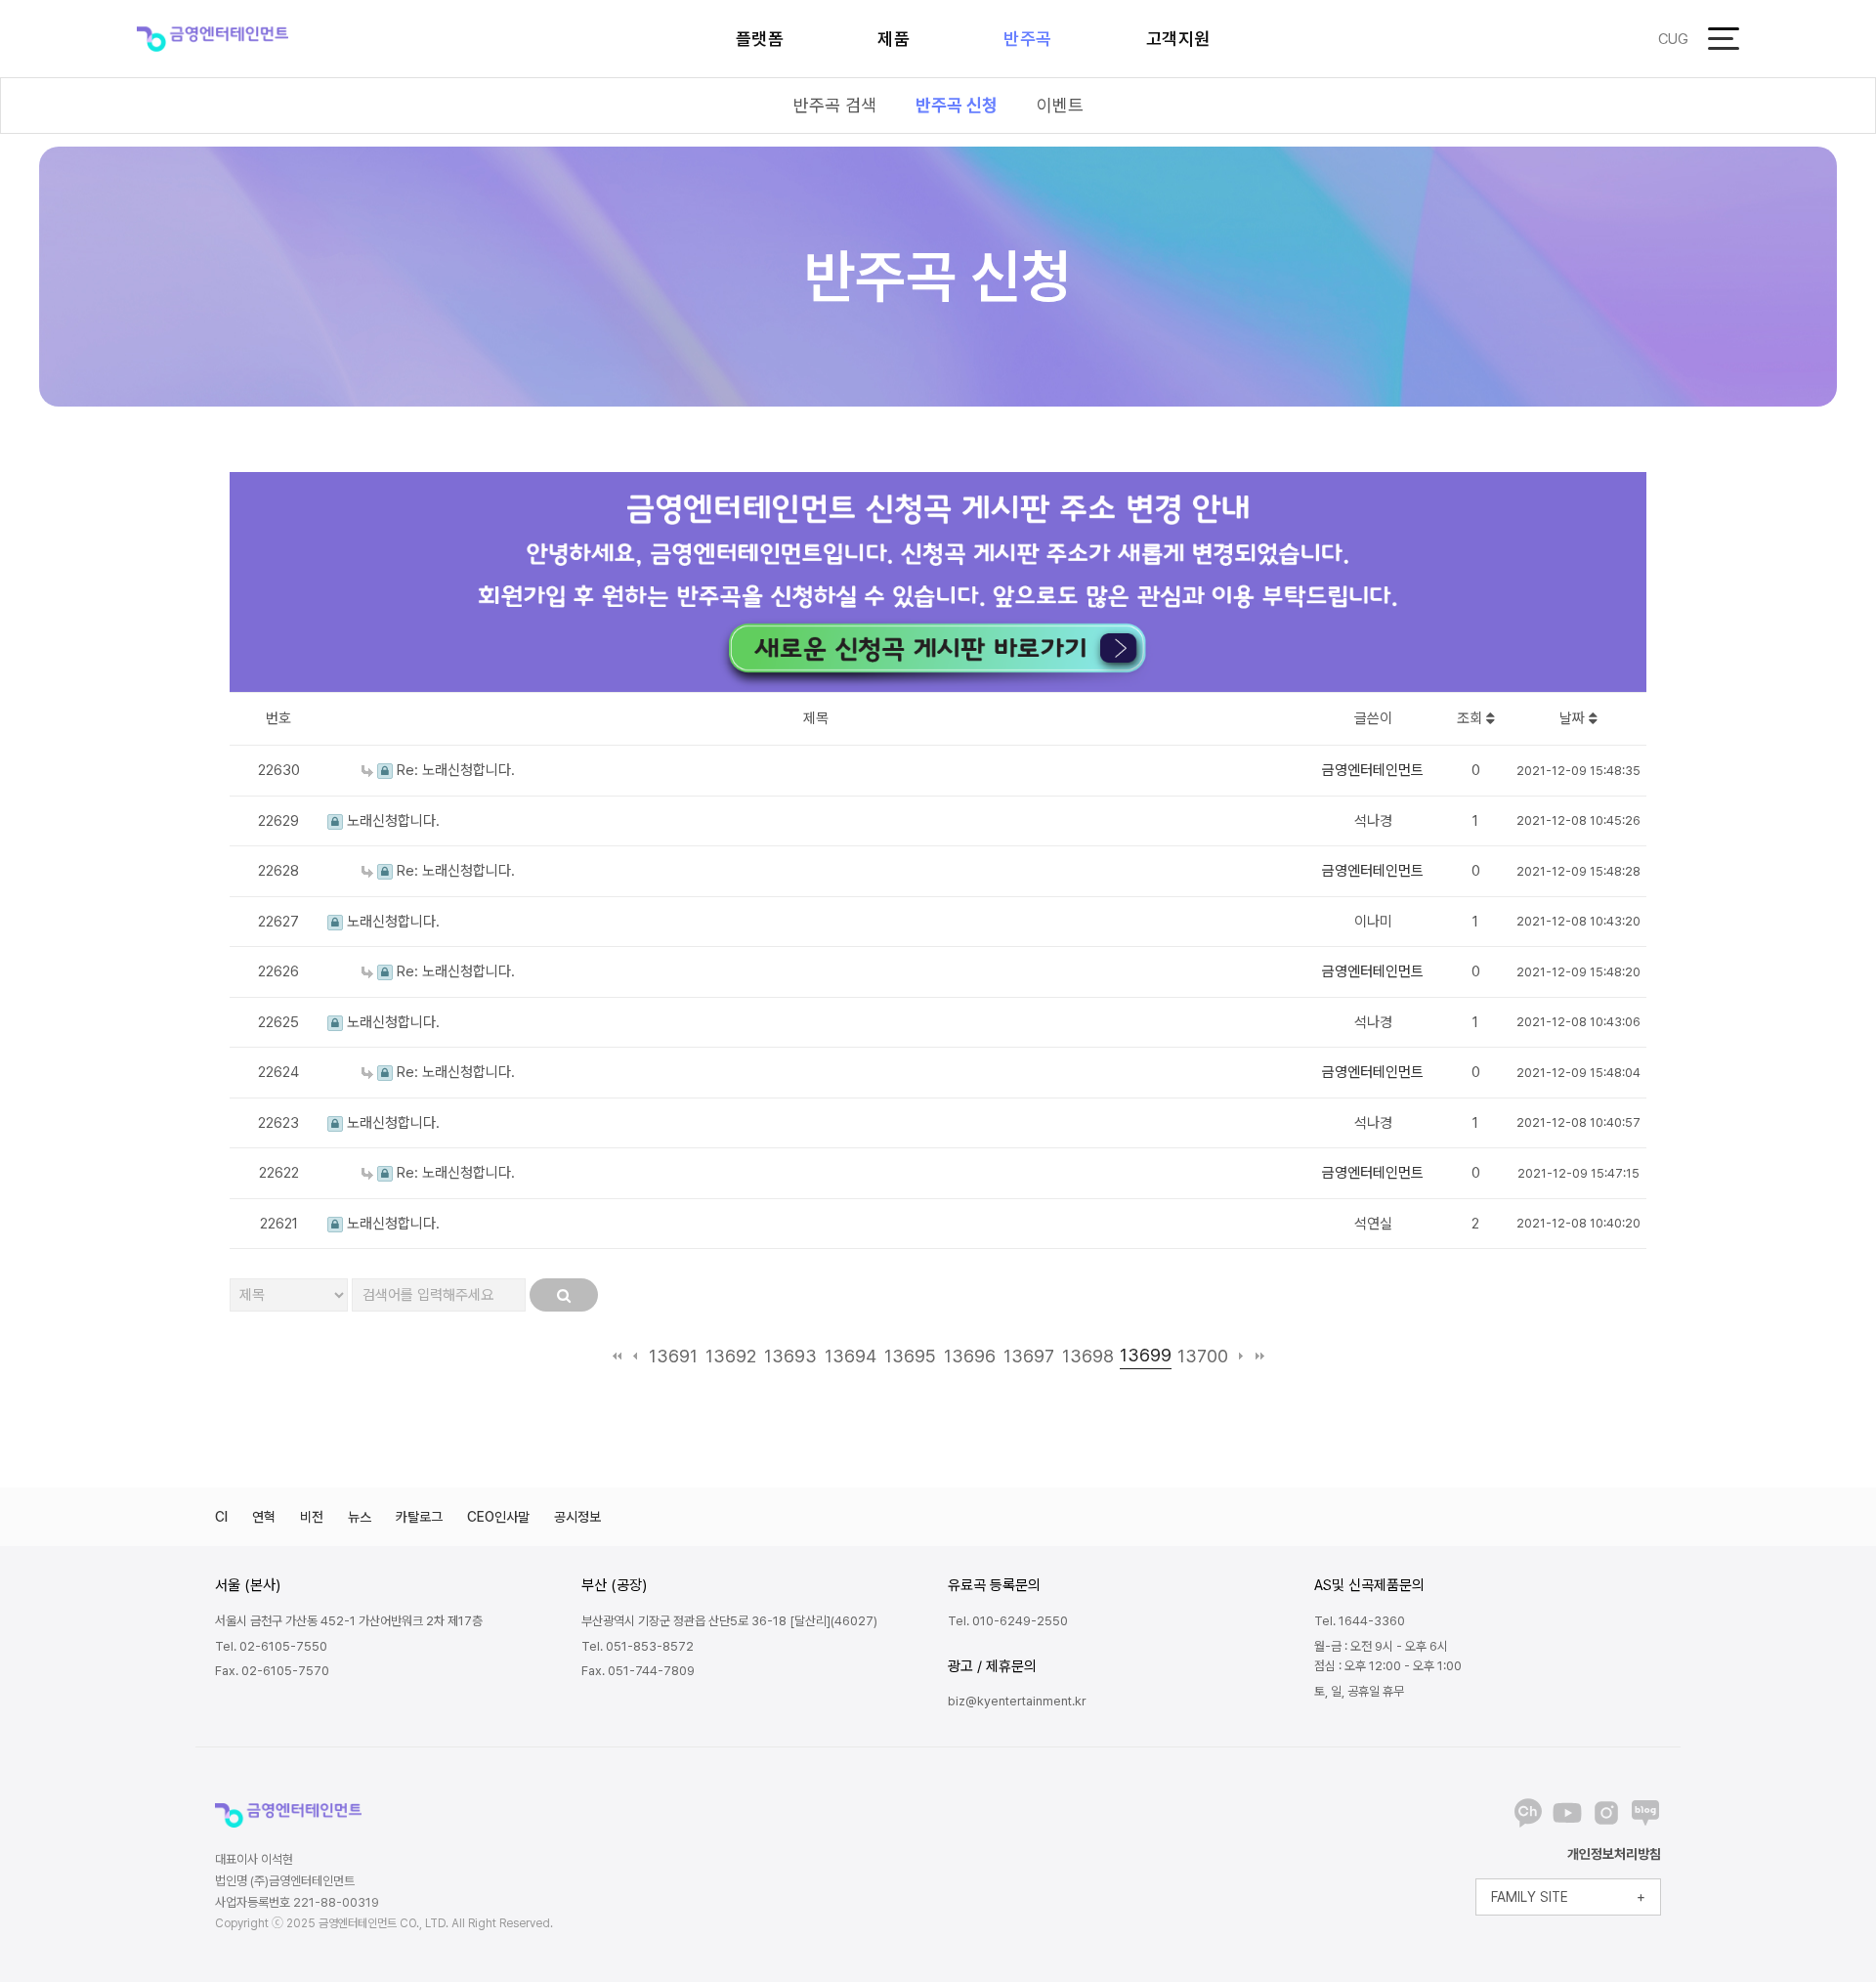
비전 (312, 1517)
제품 (894, 39)
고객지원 (1178, 39)
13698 (1088, 1356)
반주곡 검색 (835, 105)
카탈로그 (419, 1517)
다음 (1241, 1356)
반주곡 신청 (957, 105)
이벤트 (1060, 105)
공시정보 (577, 1517)
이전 (636, 1356)
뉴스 (360, 1517)
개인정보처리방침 (1614, 1854)
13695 (910, 1356)
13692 (731, 1356)
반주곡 (1028, 39)
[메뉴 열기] (1724, 39)
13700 (1203, 1356)
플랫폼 (760, 39)
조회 (1471, 718)
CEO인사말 (498, 1517)
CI (221, 1517)
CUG (1673, 39)
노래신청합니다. (391, 821)
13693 (790, 1356)
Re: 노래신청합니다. (454, 770)
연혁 (264, 1517)
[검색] (564, 1295)
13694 (851, 1356)
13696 (970, 1356)
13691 (673, 1356)
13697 (1029, 1356)
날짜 (1574, 718)
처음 (617, 1356)
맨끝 (1260, 1356)
